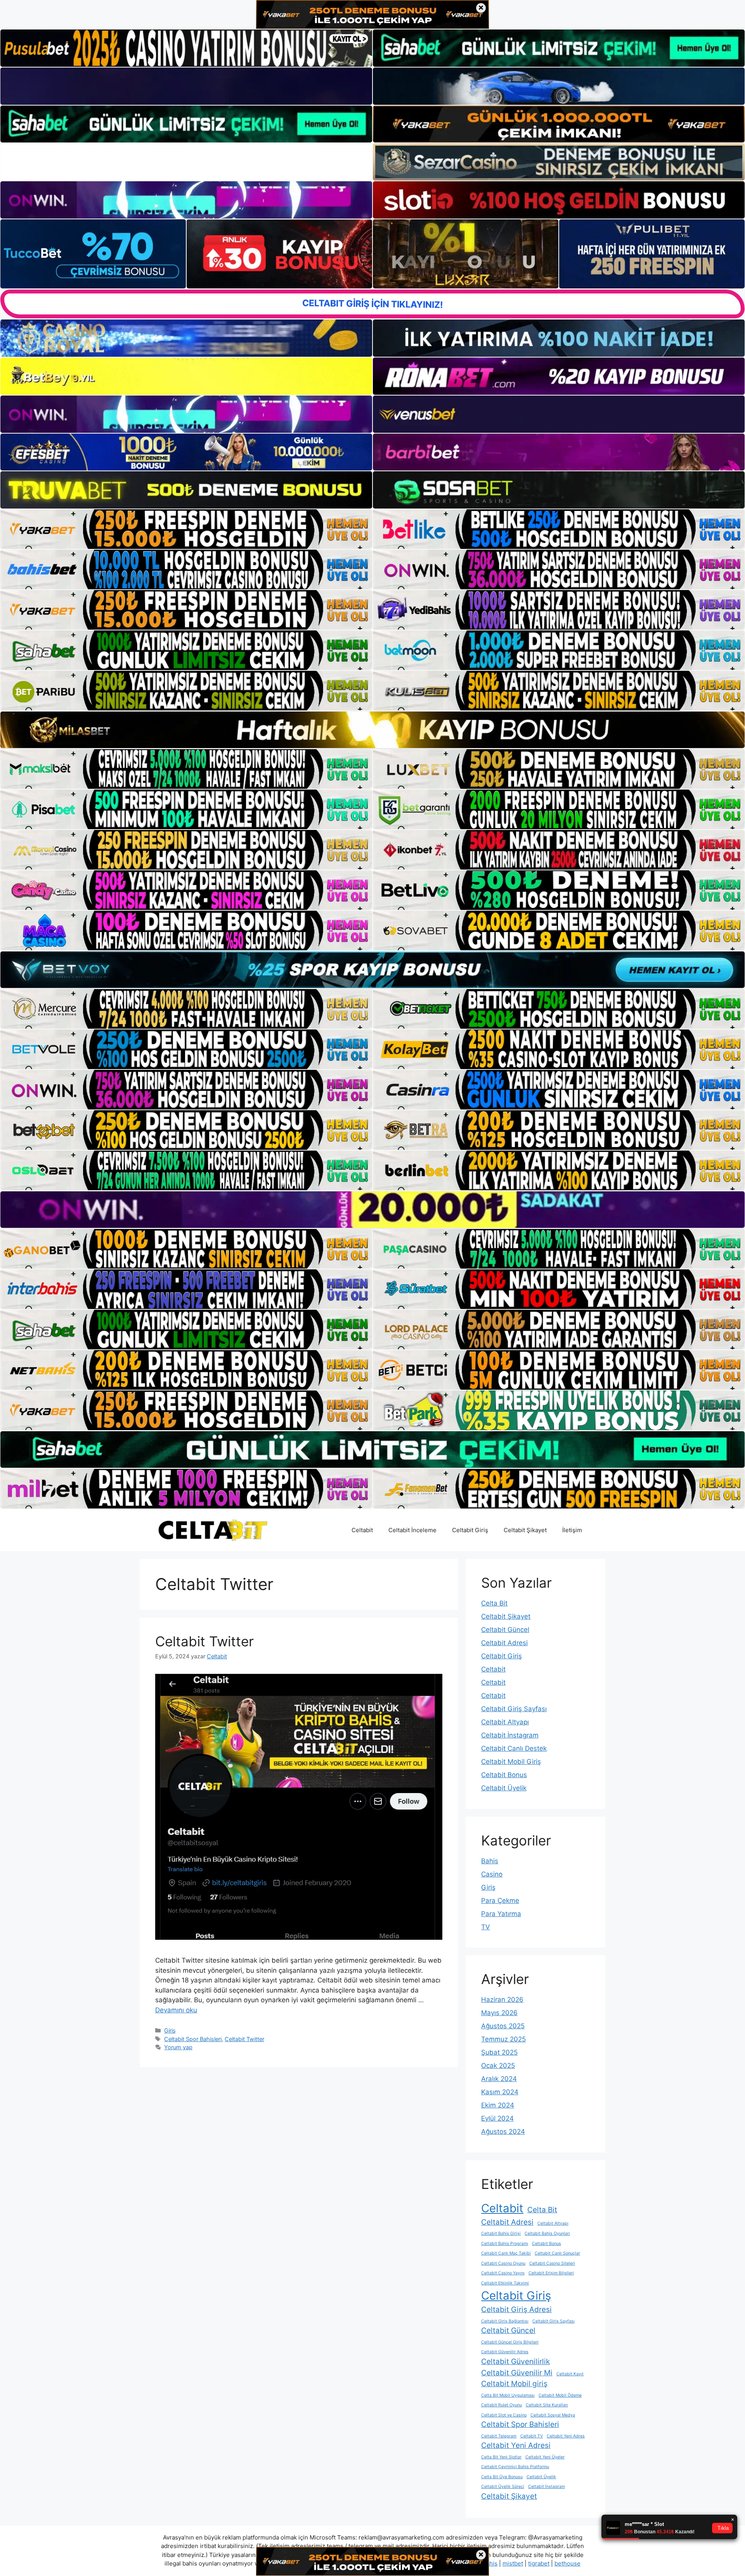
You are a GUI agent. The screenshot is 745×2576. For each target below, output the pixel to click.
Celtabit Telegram (499, 2436)
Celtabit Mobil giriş (514, 2384)
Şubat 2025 (499, 2052)
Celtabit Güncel (505, 1630)
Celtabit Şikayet (525, 1530)
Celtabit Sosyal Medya (553, 2415)
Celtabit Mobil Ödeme (560, 2395)
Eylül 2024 (497, 2118)
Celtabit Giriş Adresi (516, 2310)
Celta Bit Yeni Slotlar (501, 2457)
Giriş (170, 2030)
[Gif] (372, 730)
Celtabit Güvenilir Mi (517, 2373)
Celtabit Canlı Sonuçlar (557, 2253)
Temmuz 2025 (503, 2039)
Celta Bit (494, 1603)
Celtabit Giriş (470, 1530)
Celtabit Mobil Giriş (511, 1762)
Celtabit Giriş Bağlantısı (505, 2321)
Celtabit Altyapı (505, 1722)
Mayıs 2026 (499, 2013)
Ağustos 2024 (503, 2132)
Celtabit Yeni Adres (566, 2436)
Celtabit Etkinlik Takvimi (505, 2283)
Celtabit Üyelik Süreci (503, 2487)
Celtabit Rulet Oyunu (502, 2405)
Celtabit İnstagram (510, 1735)
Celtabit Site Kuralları (547, 2405)
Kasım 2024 (500, 2092)
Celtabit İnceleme (412, 1530)
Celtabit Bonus (504, 1775)
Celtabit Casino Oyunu (503, 2263)
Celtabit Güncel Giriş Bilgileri (510, 2342)
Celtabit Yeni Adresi (516, 2445)
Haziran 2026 (502, 2000)
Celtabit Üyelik (504, 1788)
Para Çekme (500, 1901)
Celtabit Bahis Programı (505, 2244)
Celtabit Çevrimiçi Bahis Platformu (515, 2467)
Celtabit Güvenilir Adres (505, 2352)
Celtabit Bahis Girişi (501, 2233)
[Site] (186, 529)
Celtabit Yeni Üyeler (545, 2457)
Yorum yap (178, 2047)
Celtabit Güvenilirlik (515, 2362)
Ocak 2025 (498, 2066)
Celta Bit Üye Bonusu (502, 2477)
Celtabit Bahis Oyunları (547, 2233)
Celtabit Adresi (504, 1643)
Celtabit (362, 1530)
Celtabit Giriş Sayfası (514, 1709)
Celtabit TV (532, 2436)
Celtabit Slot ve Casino (504, 2415)
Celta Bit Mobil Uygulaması (508, 2395)
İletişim (572, 1530)
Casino (492, 1874)
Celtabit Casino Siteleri (552, 2263)
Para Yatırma (501, 1914)
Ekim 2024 (498, 2105)
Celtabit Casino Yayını (503, 2273)
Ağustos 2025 (503, 2026)
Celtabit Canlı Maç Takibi (506, 2253)
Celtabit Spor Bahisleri (193, 2039)
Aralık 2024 (499, 2079)
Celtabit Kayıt (570, 2374)
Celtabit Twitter (204, 1641)
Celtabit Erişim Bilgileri (551, 2273)
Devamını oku (176, 2010)
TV (486, 1927)
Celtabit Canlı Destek (514, 1748)
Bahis (490, 1861)
